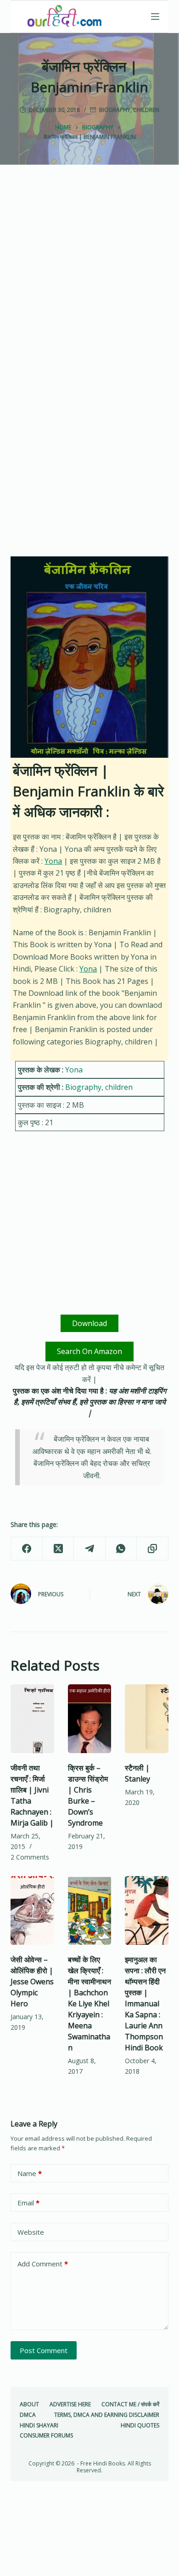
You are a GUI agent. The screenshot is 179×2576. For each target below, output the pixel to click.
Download (89, 1323)
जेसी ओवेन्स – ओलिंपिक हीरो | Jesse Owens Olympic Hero (32, 1982)
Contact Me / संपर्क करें (130, 2404)
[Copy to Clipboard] (152, 1549)
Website (31, 2232)
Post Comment (44, 2350)
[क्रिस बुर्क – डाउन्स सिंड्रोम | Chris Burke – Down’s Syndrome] (89, 1719)
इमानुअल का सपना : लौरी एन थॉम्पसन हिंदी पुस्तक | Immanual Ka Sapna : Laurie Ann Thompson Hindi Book (145, 2004)
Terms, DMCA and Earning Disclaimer (107, 2415)
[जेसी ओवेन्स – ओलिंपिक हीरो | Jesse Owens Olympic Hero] (32, 1910)
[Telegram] (89, 1549)
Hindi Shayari (39, 2426)
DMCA (28, 2415)
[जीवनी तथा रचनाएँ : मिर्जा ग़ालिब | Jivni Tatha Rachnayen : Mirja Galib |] (32, 1719)
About (29, 2404)
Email (28, 2203)
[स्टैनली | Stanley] (146, 1719)
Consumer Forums (46, 2436)
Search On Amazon (89, 1351)
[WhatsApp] (121, 1549)
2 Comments (30, 1857)
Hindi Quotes (140, 2426)
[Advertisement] (89, 281)
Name (30, 2173)
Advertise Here (70, 2404)
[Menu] (155, 17)
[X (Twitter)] (58, 1549)
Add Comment (43, 2264)
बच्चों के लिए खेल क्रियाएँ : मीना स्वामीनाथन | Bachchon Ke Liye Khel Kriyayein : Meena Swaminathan (89, 2004)
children (146, 110)
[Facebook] (27, 1549)
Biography (115, 110)
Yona (53, 861)
